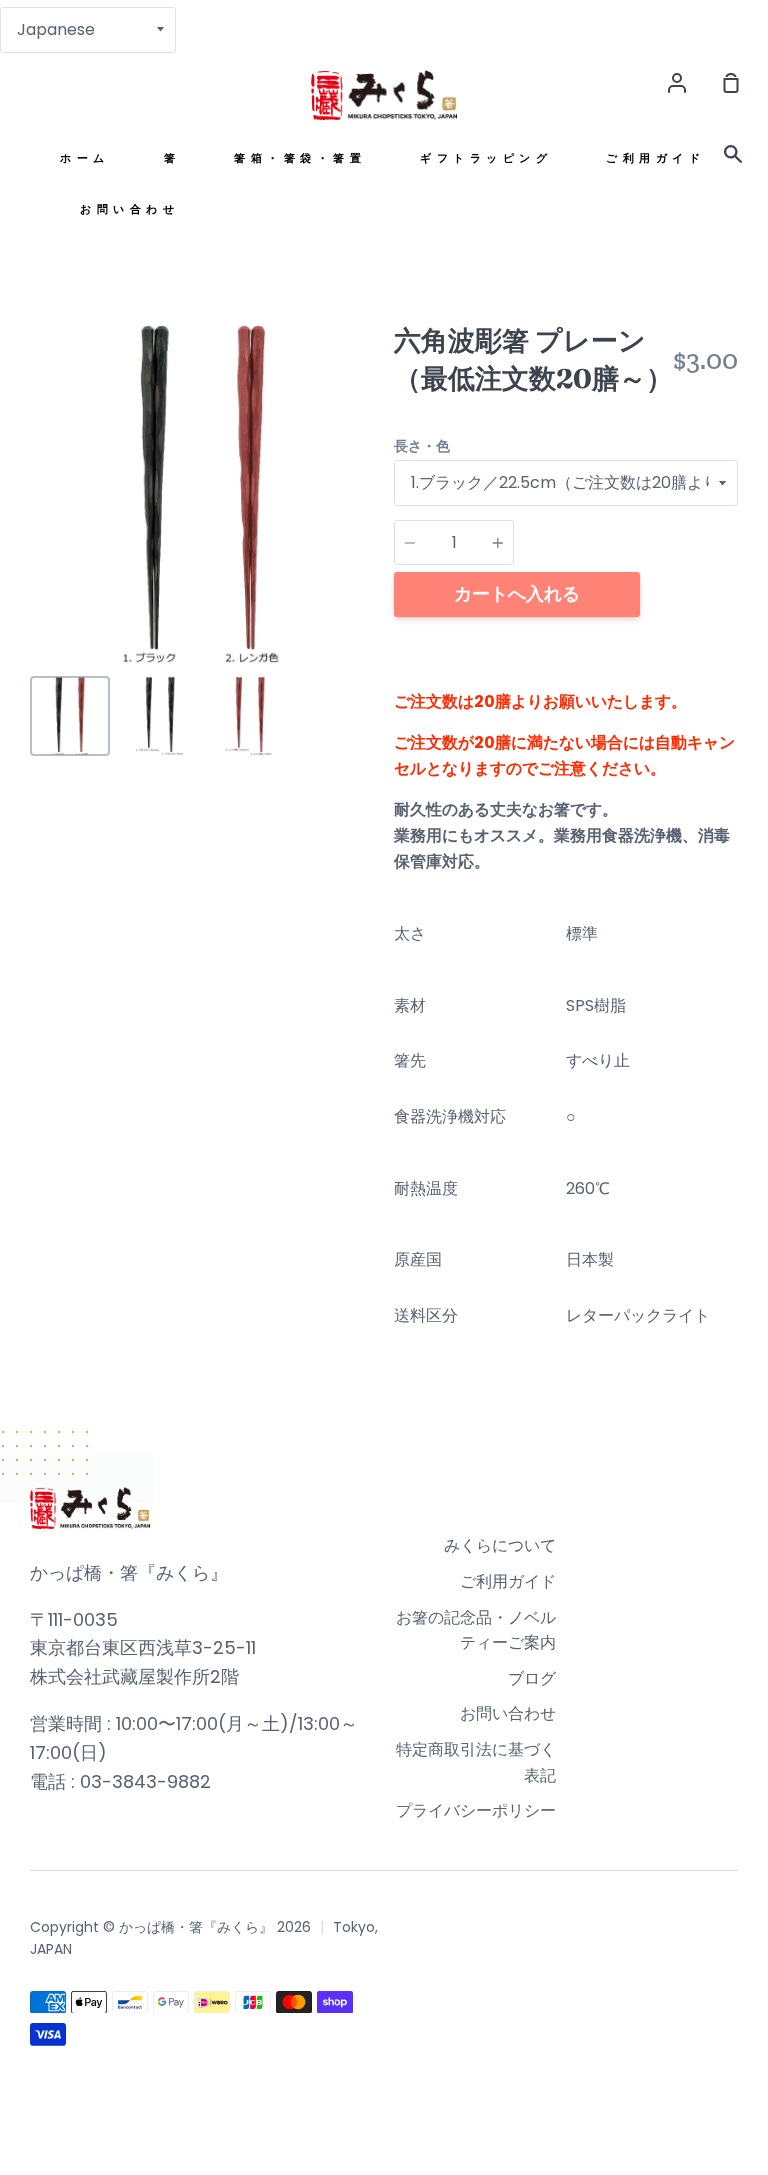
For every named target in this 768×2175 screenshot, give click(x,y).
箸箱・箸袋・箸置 (300, 158)
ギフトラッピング (486, 158)
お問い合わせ (129, 209)
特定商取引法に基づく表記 (476, 1762)
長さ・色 (422, 446)
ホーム (85, 158)
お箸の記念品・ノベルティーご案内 (476, 1630)
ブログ (532, 1678)
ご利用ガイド (655, 158)
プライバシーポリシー (476, 1810)
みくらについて (500, 1545)
